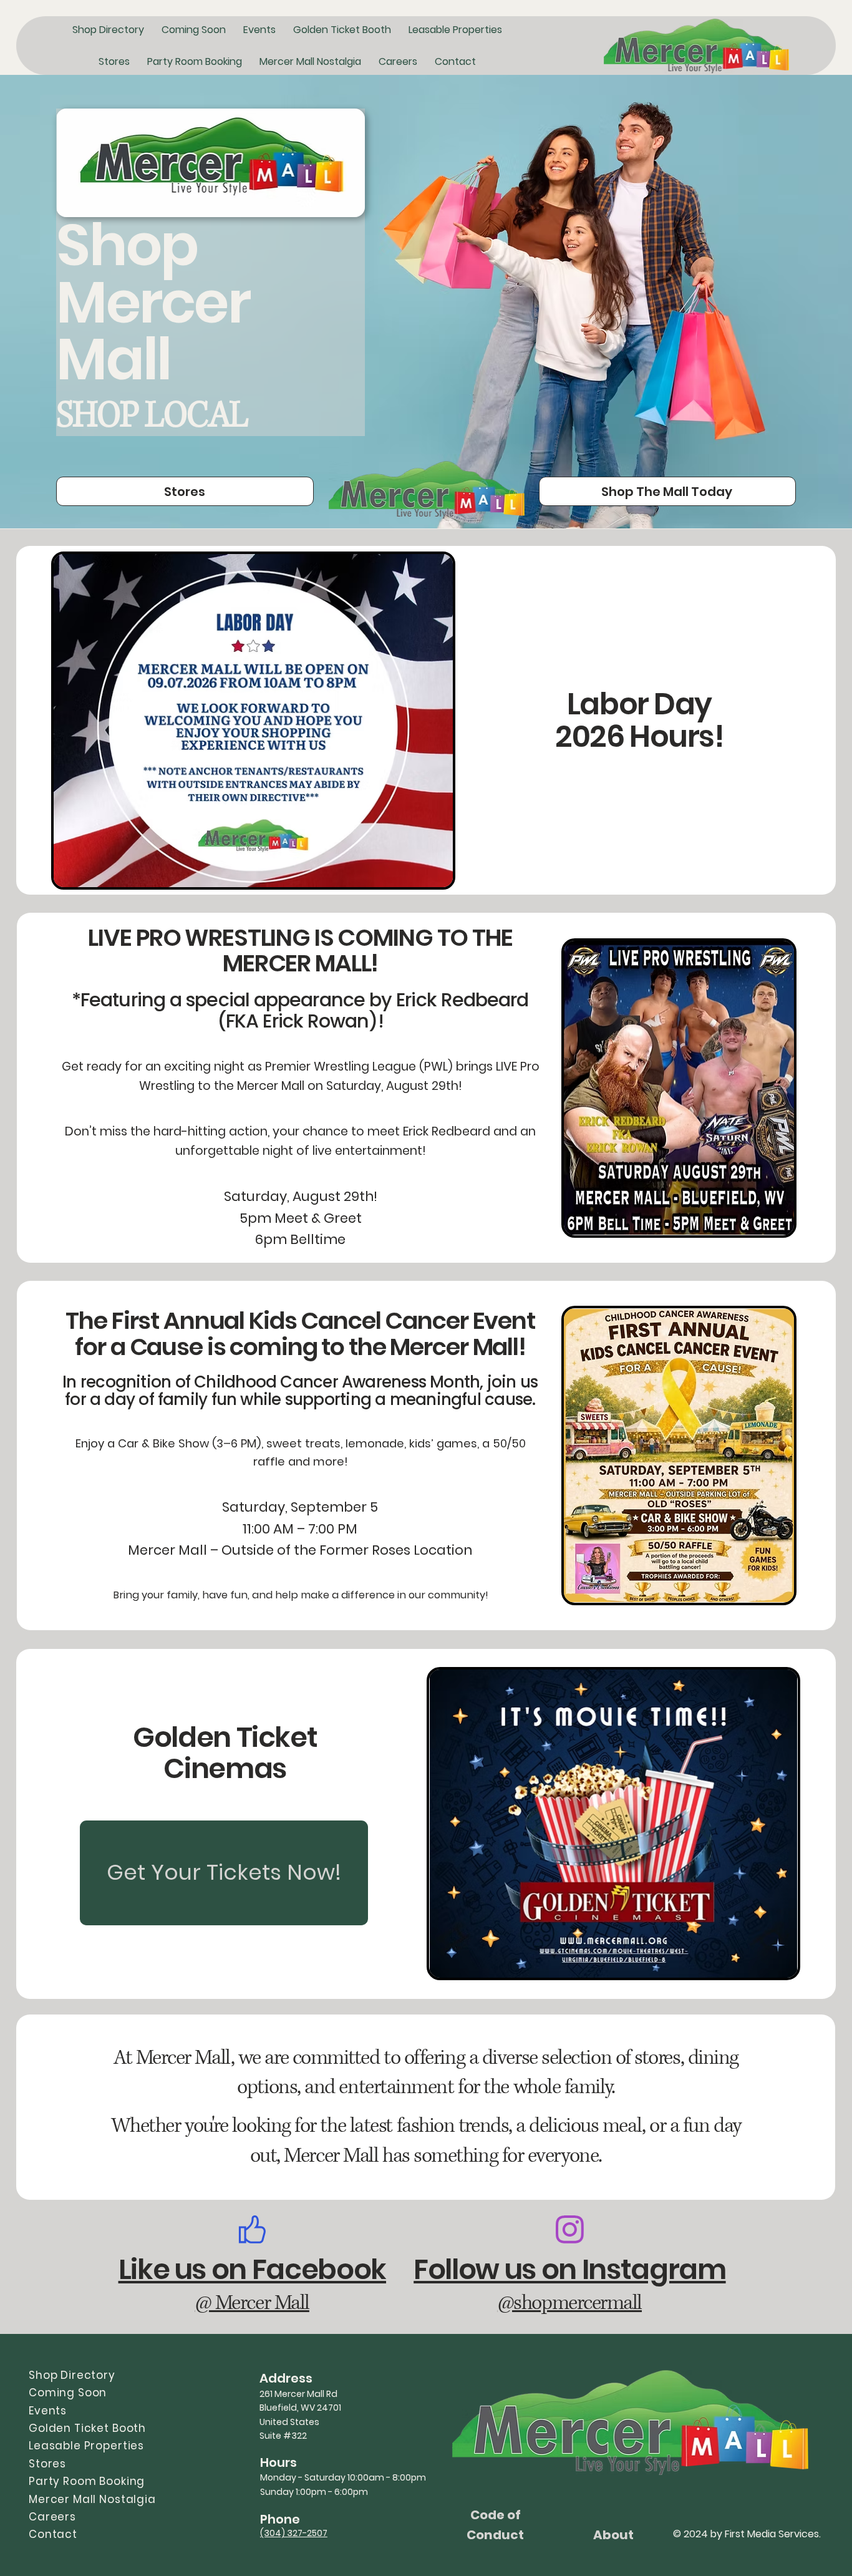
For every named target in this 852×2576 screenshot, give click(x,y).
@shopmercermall (570, 2303)
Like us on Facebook (252, 2269)
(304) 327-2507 (294, 2533)
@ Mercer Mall (252, 2303)
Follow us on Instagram (569, 2269)
